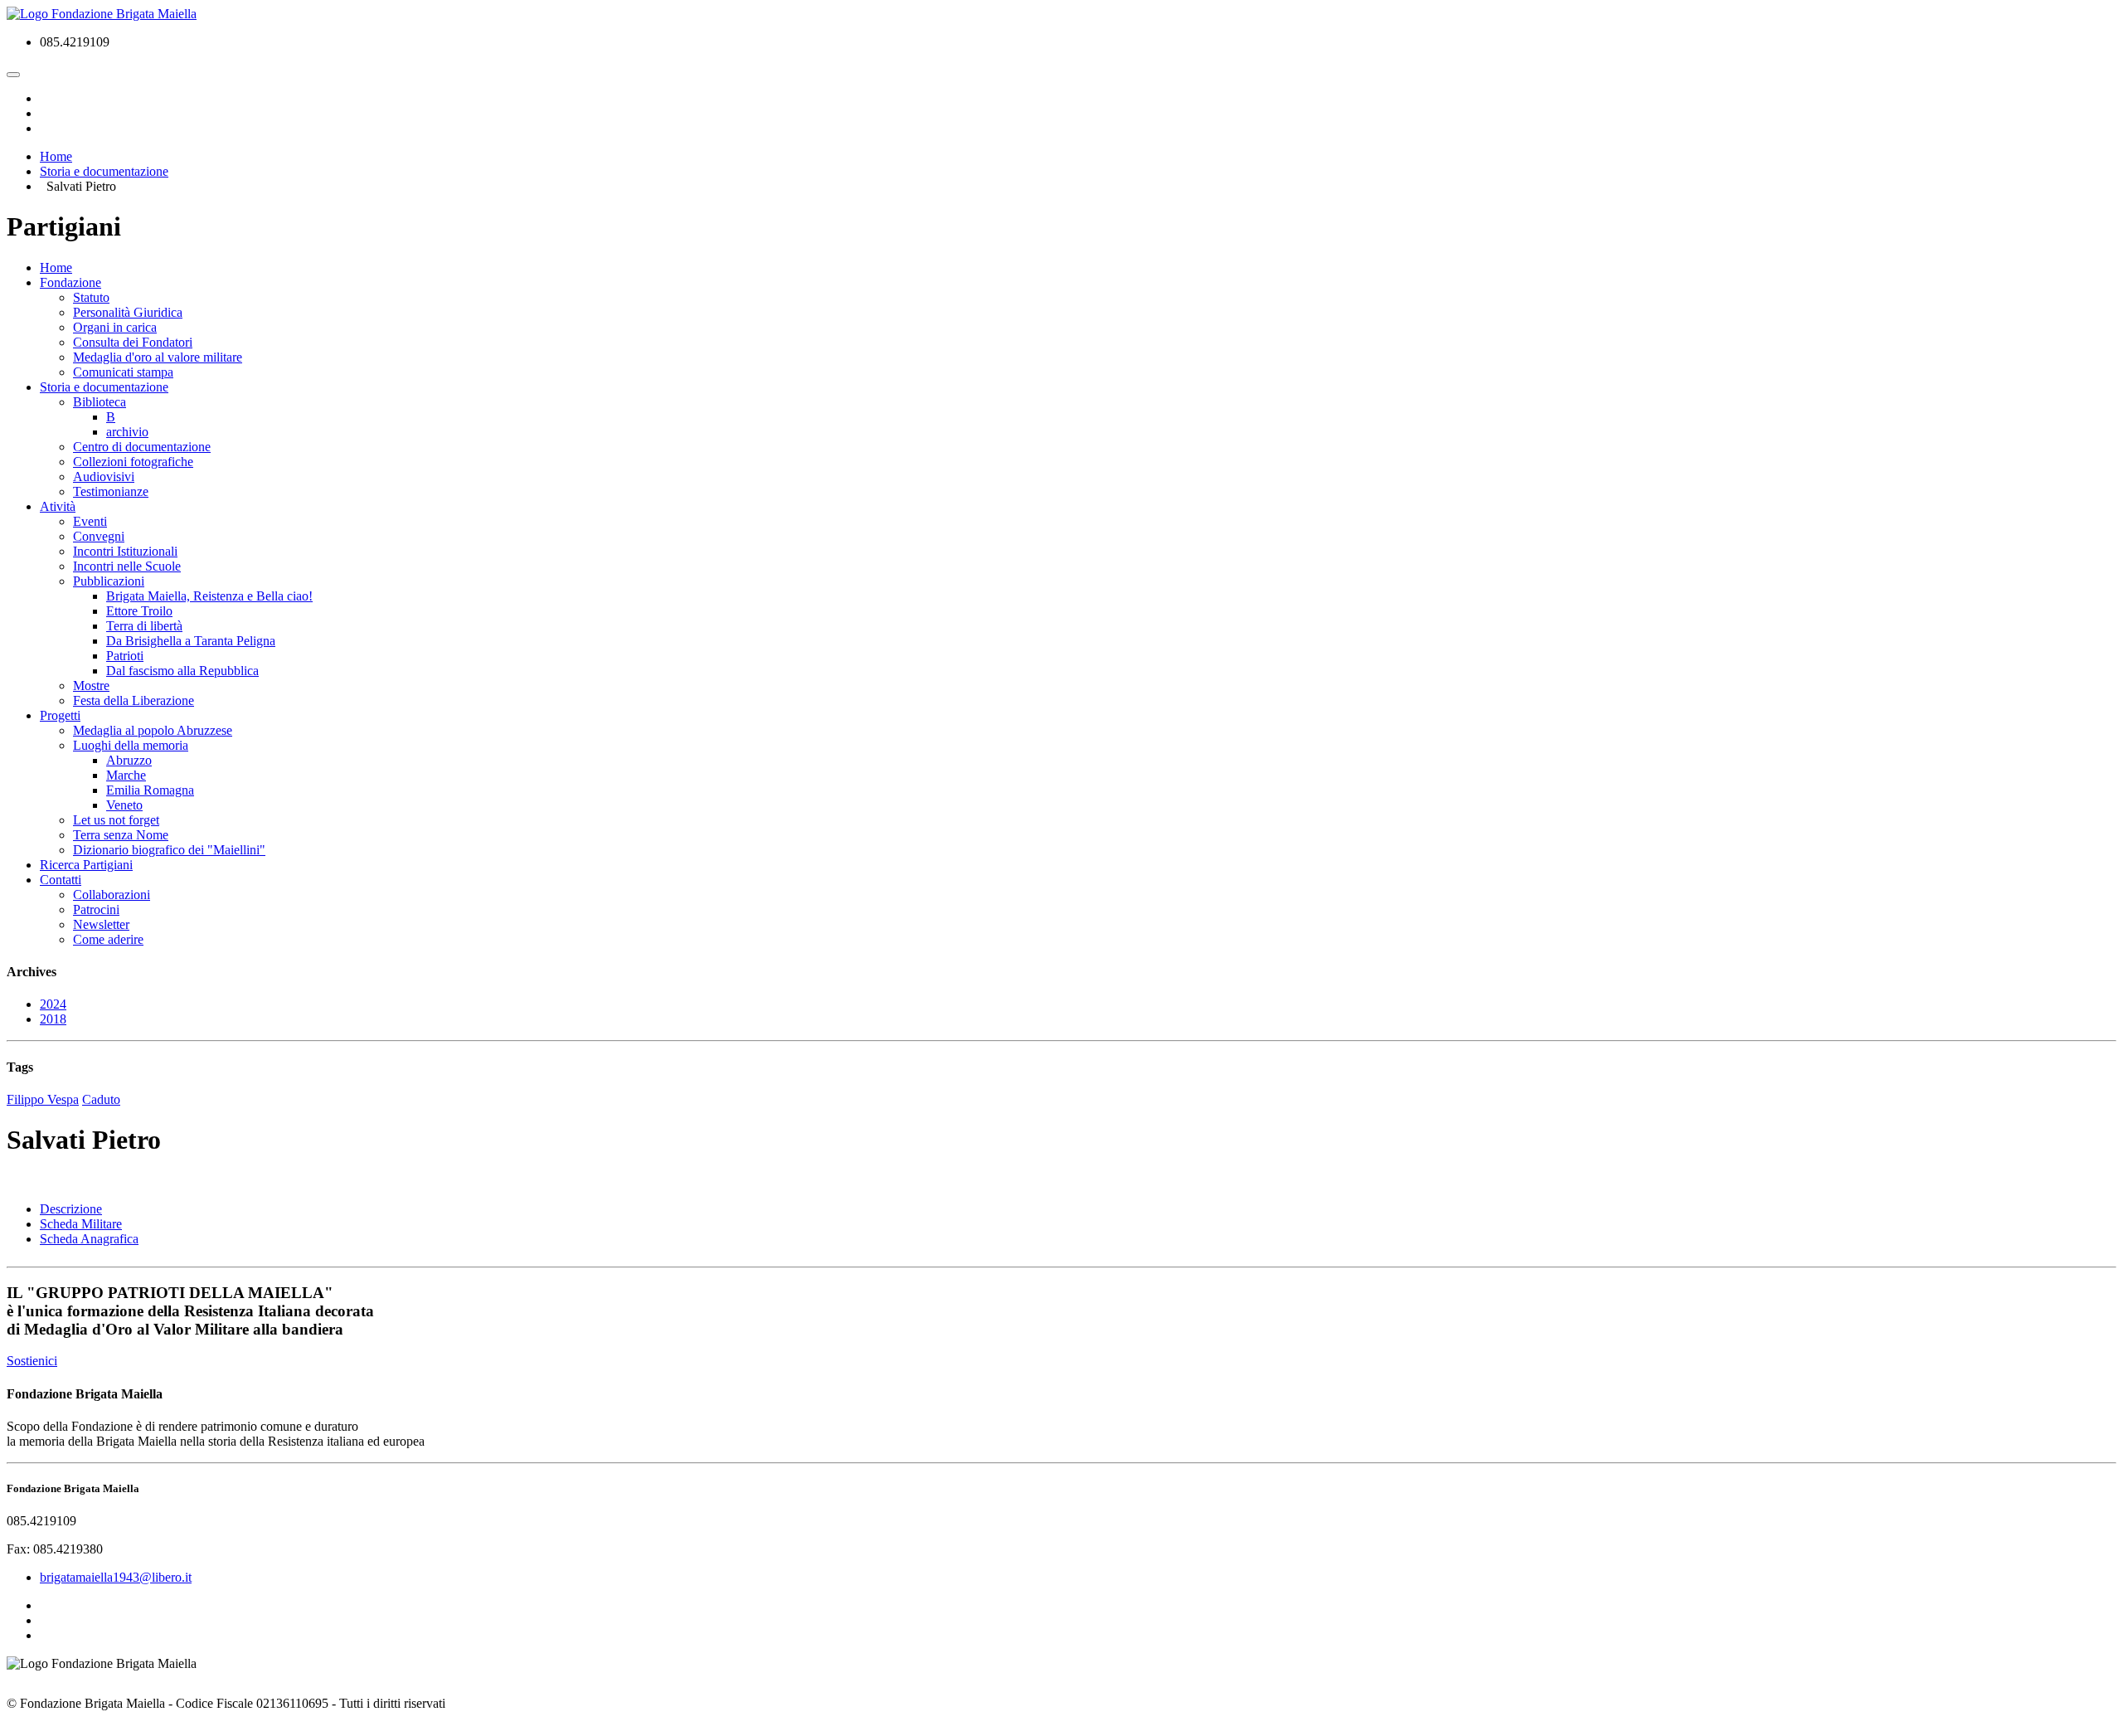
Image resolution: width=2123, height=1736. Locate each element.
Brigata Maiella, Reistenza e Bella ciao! (209, 596)
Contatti (61, 880)
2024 (53, 1004)
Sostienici (32, 1361)
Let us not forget (116, 820)
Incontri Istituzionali (125, 551)
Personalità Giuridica (128, 312)
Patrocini (96, 909)
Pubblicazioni (109, 581)
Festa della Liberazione (134, 700)
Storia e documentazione (104, 387)
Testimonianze (111, 491)
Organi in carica (115, 327)
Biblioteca (100, 402)
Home (56, 267)
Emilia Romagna (150, 790)
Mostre (91, 686)
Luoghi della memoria (131, 745)
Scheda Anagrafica (89, 1239)
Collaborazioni (112, 895)
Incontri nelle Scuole (127, 566)
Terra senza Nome (121, 835)
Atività (58, 506)
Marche (126, 775)
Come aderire (108, 939)
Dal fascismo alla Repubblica (182, 671)
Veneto (124, 805)
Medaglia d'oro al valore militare (158, 357)
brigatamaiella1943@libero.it (116, 1577)
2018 (53, 1019)
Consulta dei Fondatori (133, 342)
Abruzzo (129, 760)
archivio (127, 432)
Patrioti (125, 656)
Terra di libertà (144, 626)
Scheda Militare (81, 1224)
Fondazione (70, 282)
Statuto (91, 297)
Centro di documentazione (142, 447)
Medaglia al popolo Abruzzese (153, 730)
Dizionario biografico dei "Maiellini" (169, 850)
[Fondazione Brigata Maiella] (102, 14)
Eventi (90, 521)
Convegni (99, 536)
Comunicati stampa (123, 372)
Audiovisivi (104, 477)
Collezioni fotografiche (133, 462)
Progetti (60, 715)
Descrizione (71, 1209)
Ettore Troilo (139, 611)
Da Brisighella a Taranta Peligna (191, 641)
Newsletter (101, 924)
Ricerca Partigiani (86, 865)
